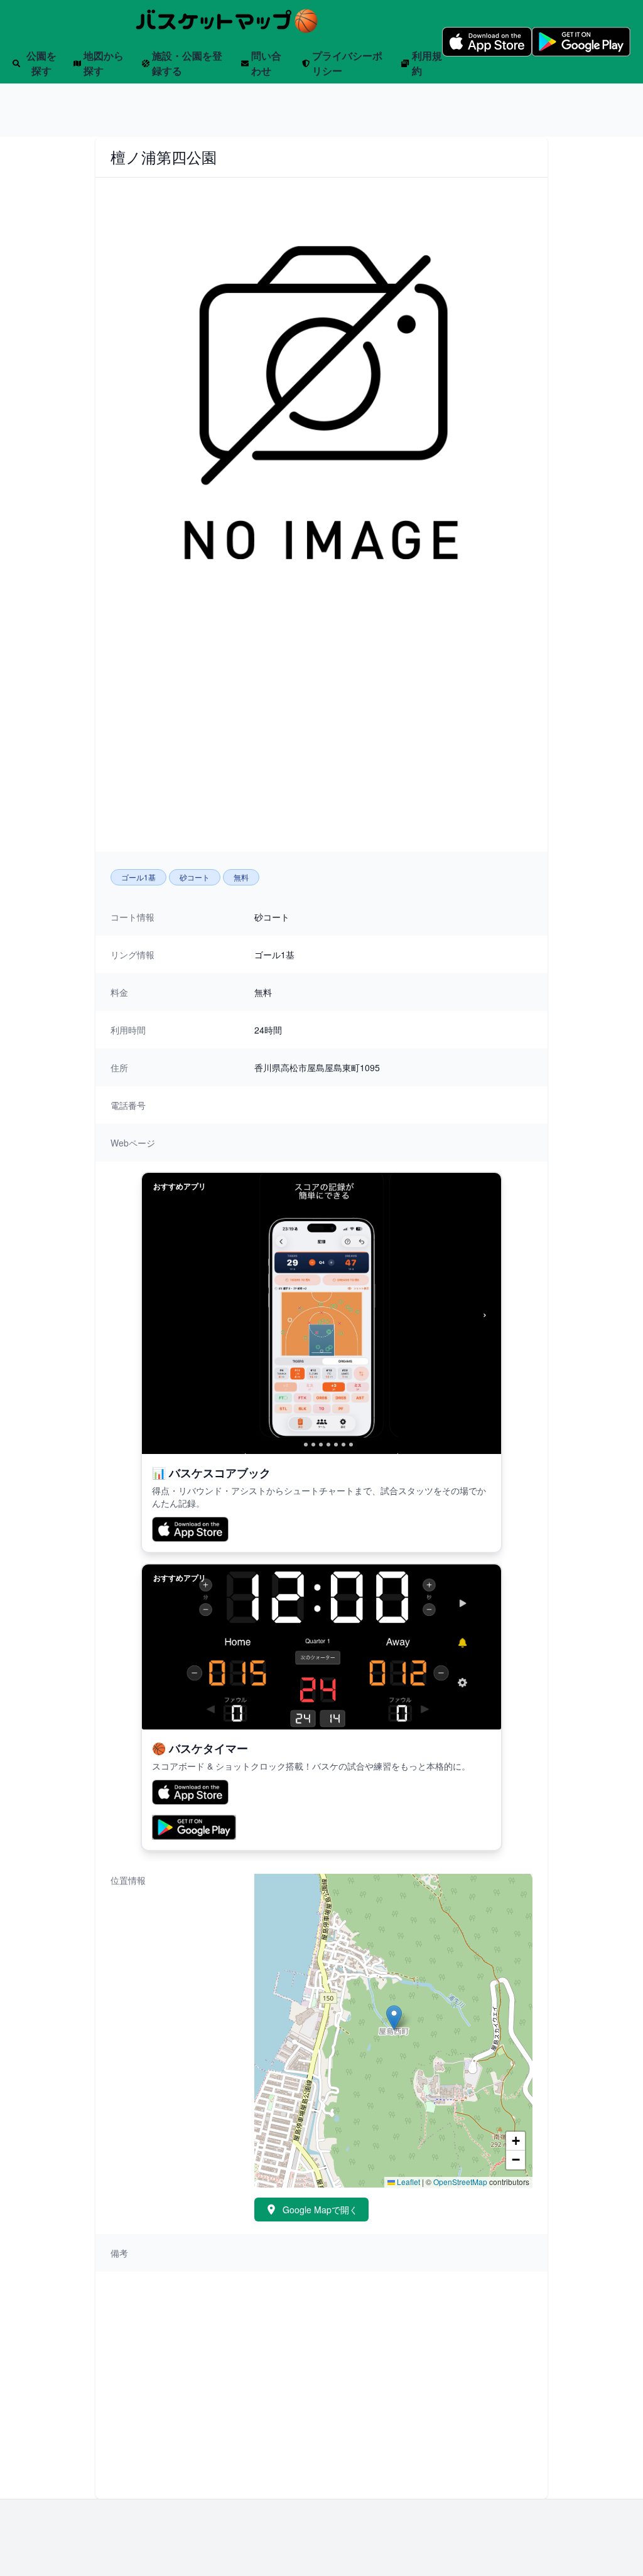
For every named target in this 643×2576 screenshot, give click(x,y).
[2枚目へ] (306, 1445)
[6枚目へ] (336, 1445)
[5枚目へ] (328, 1445)
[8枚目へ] (351, 1445)
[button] (394, 2018)
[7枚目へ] (343, 1445)
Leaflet (408, 2182)
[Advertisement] (321, 99)
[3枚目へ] (313, 1445)
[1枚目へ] (295, 1445)
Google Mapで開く (320, 2210)
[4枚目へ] (321, 1445)
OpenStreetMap (460, 2182)
